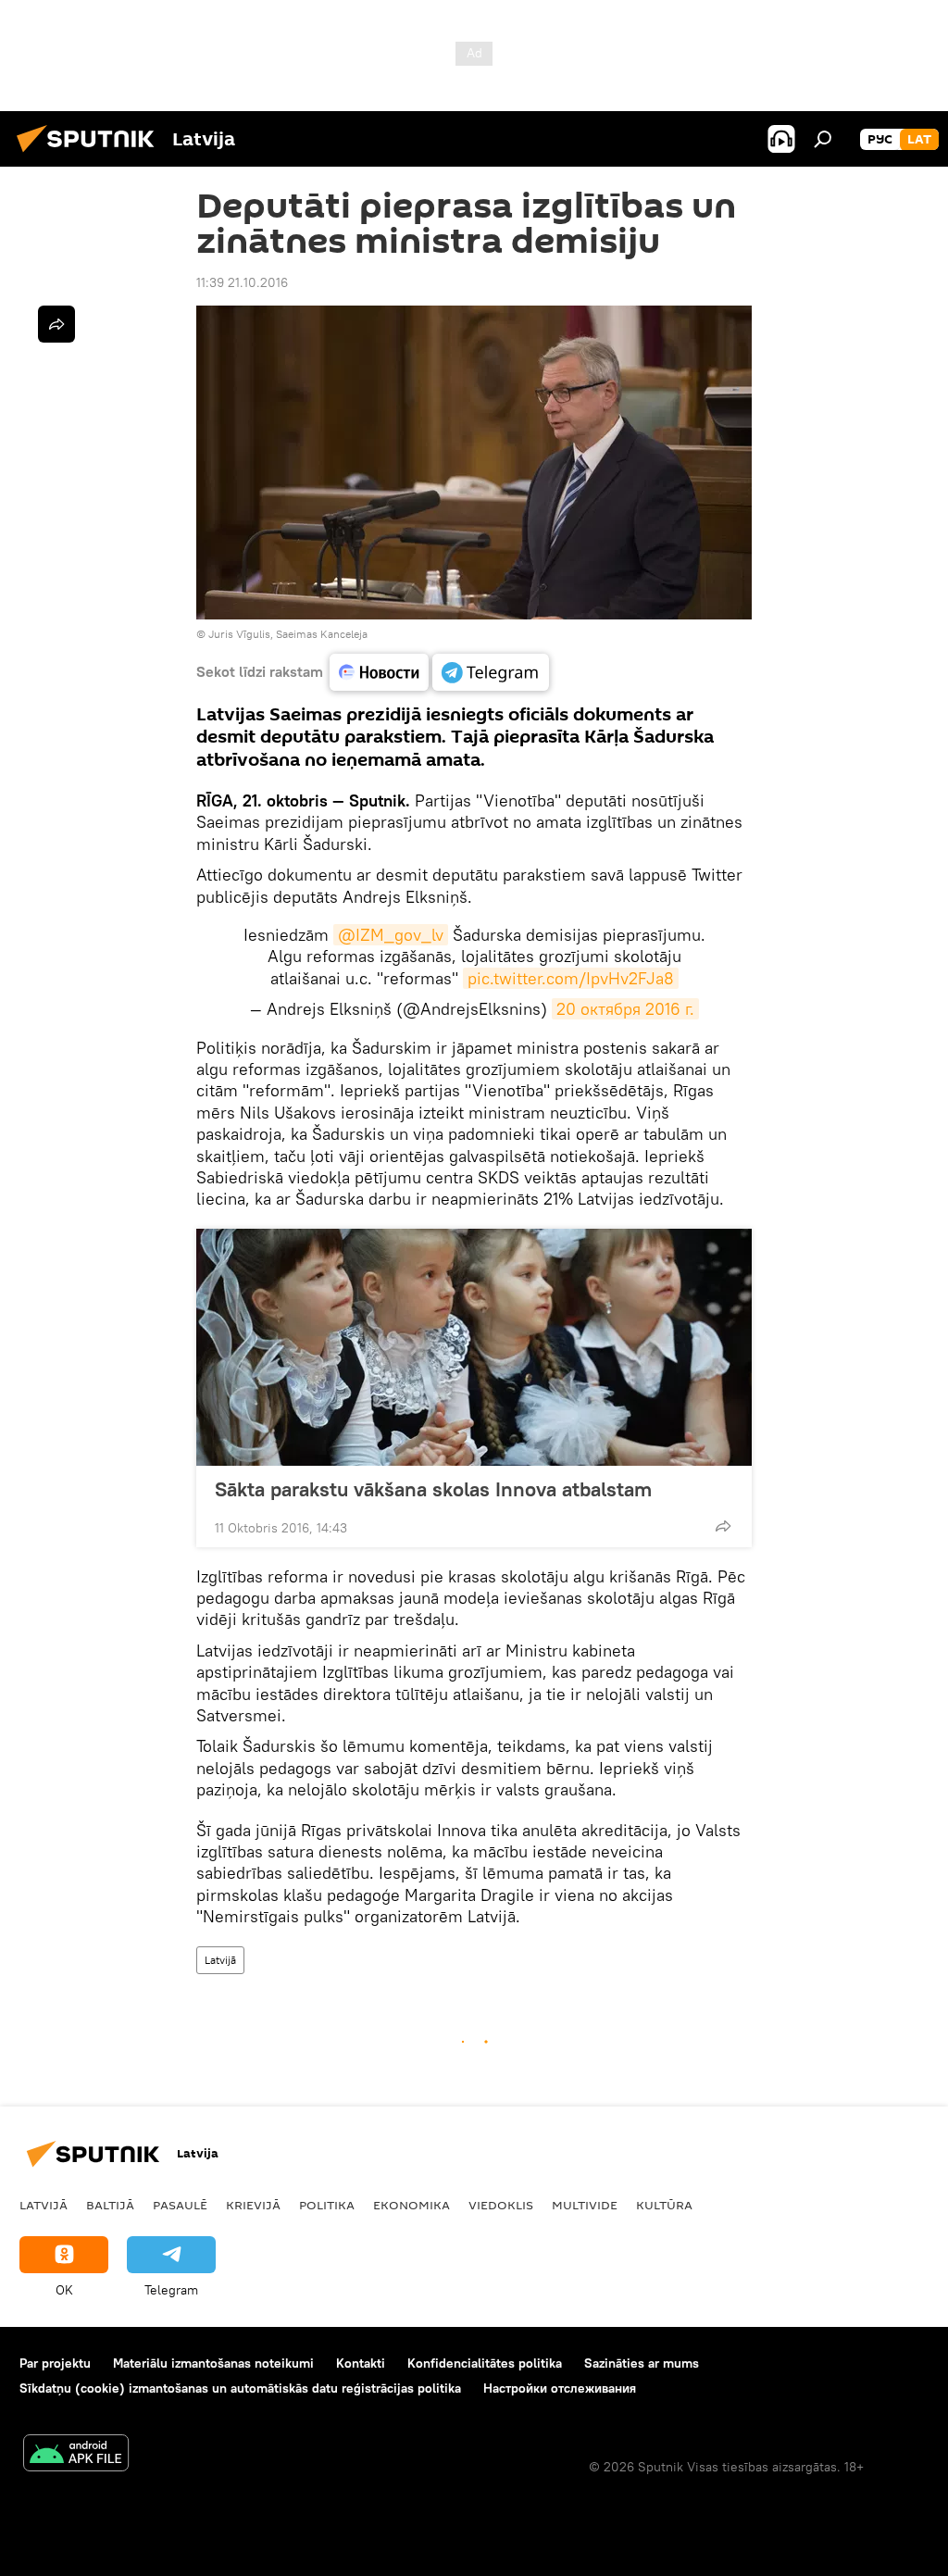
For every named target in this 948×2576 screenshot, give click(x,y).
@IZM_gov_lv (391, 935)
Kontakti (361, 2363)
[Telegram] (491, 672)
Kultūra (664, 2205)
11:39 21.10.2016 (242, 282)
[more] (723, 1526)
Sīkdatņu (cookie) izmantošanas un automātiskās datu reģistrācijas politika (240, 2388)
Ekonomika (412, 2205)
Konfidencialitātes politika (485, 2363)
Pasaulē (180, 2205)
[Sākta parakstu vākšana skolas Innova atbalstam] (474, 1347)
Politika (327, 2205)
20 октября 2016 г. (625, 1009)
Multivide (585, 2205)
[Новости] (379, 672)
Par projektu (55, 2363)
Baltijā (110, 2205)
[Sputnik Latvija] (91, 155)
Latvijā (220, 1960)
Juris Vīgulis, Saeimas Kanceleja (288, 634)
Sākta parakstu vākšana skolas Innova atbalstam (433, 1489)
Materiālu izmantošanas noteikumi (213, 2363)
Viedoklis (501, 2205)
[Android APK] (76, 2455)
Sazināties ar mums (642, 2363)
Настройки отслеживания (560, 2388)
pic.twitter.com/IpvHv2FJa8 (571, 978)
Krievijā (253, 2205)
